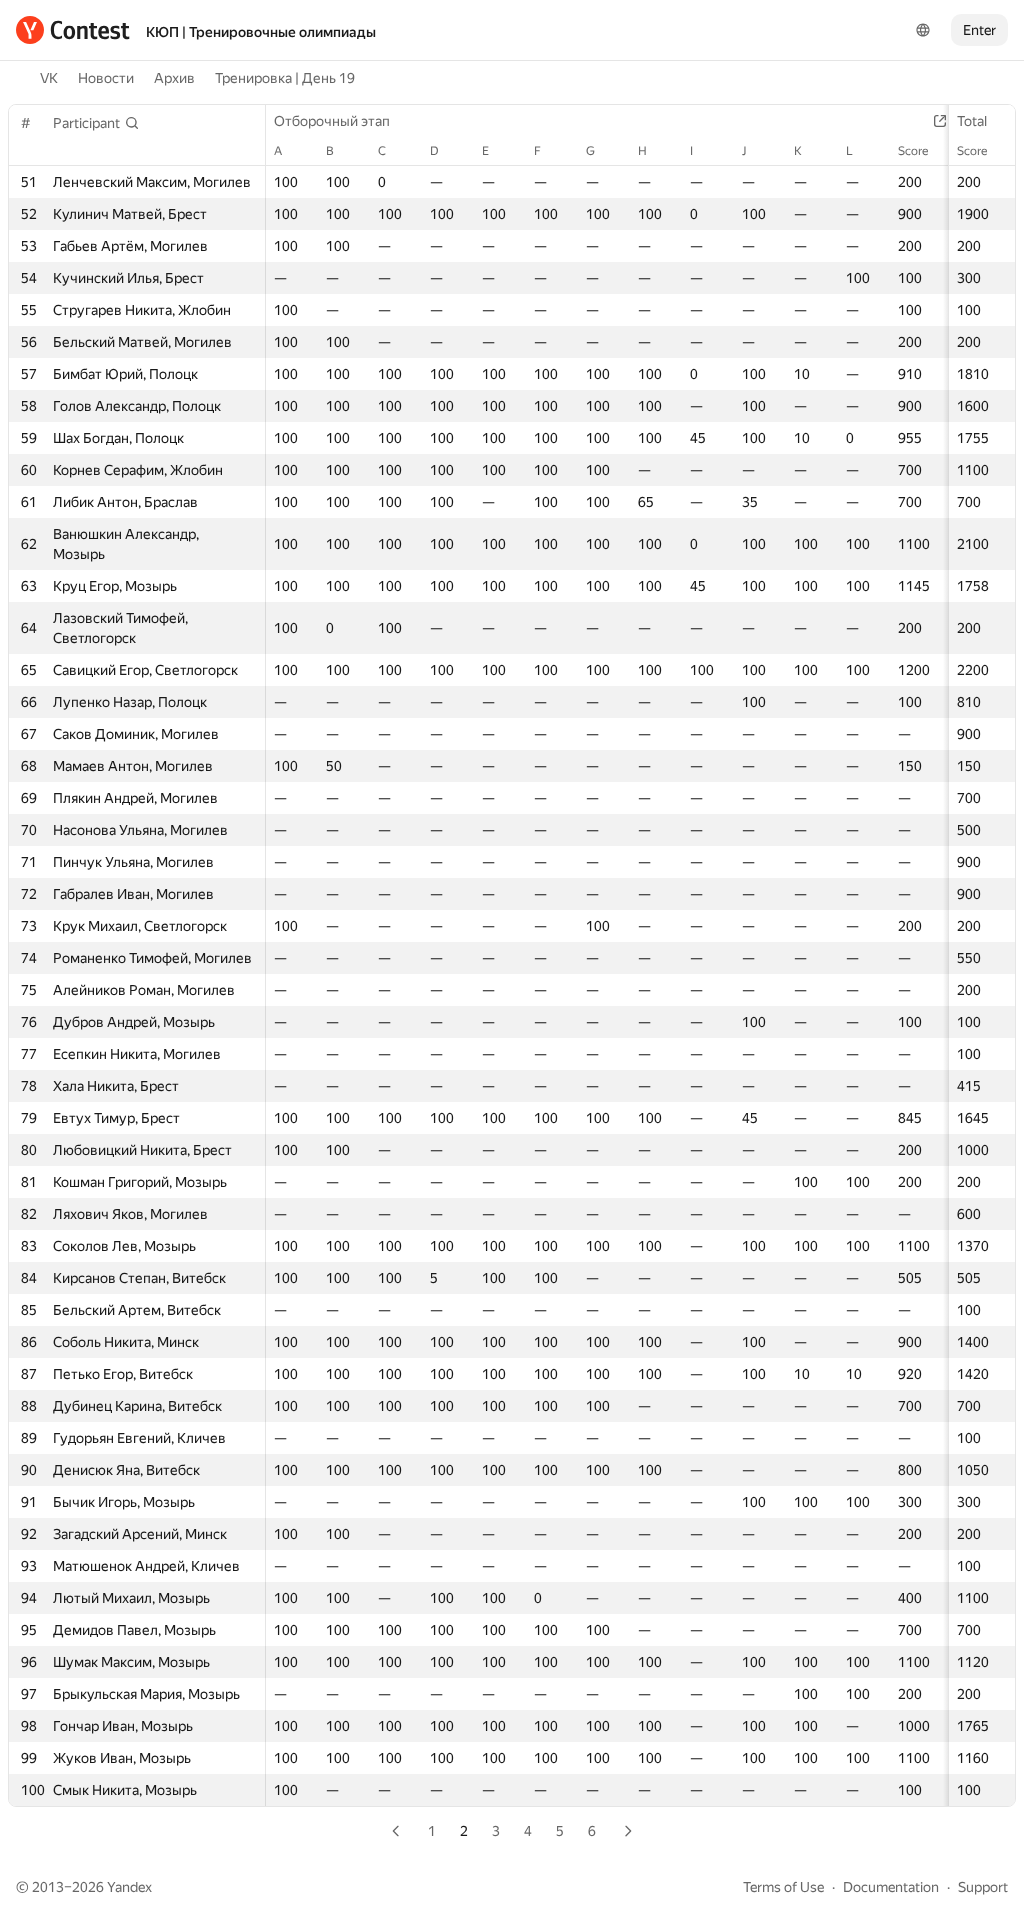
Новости (106, 78)
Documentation (891, 1887)
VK (49, 78)
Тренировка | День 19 (285, 78)
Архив (174, 78)
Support (983, 1887)
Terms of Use (783, 1887)
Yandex (129, 1887)
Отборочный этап (332, 121)
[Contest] (73, 30)
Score (972, 151)
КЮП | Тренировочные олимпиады (261, 32)
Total (972, 121)
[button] (96, 123)
